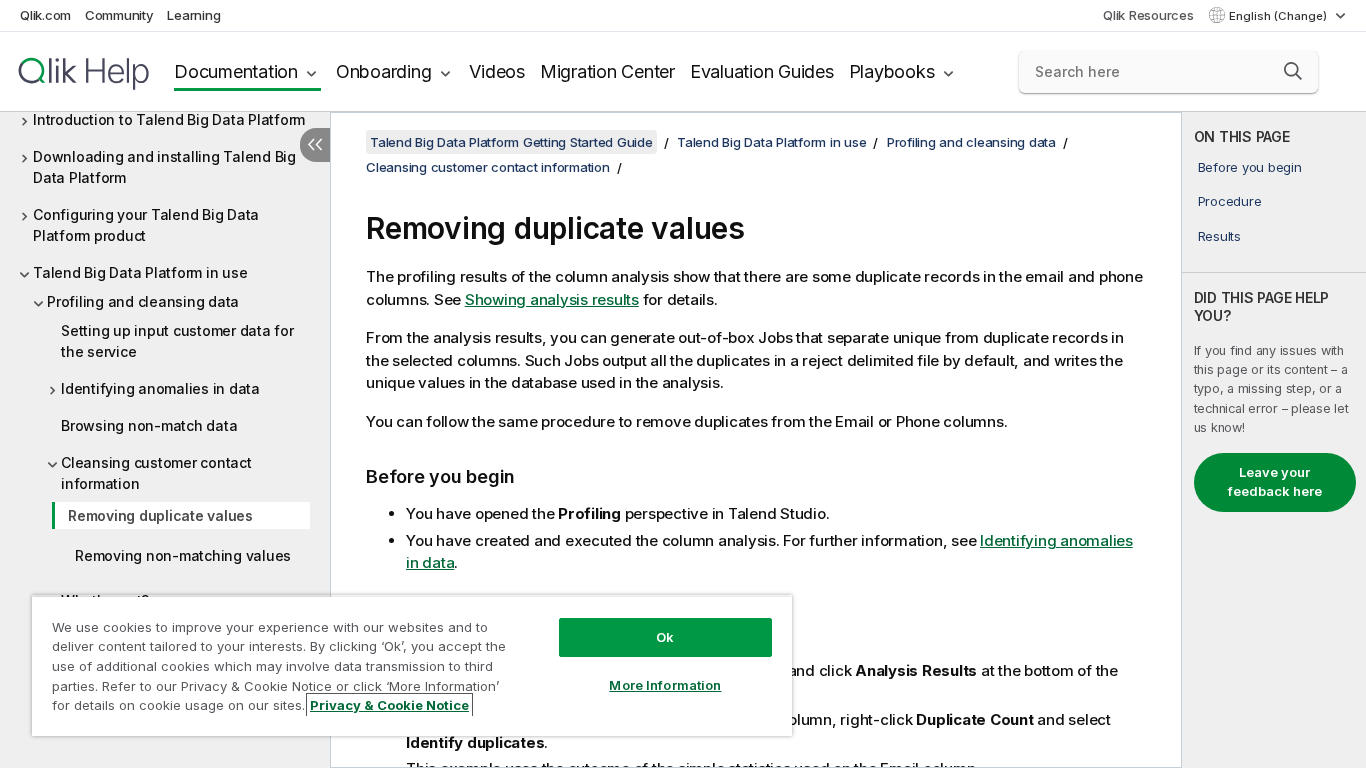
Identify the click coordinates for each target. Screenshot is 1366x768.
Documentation (236, 71)
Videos (497, 71)
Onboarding (384, 71)
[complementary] (1274, 440)
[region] (412, 665)
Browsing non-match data (149, 425)
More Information (665, 685)
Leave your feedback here (1275, 482)
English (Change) (1279, 16)
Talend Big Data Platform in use (140, 272)
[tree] (165, 392)
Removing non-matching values (183, 555)
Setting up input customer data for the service (177, 341)
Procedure (1230, 201)
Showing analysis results (552, 299)
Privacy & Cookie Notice (389, 705)
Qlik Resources (1148, 15)
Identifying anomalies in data (160, 388)
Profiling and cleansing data (143, 301)
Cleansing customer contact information (156, 473)
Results (1219, 236)
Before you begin (1250, 167)
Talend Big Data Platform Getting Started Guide (511, 142)
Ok (665, 637)
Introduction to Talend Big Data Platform (169, 119)
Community (119, 15)
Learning (193, 15)
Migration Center (607, 71)
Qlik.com (45, 15)
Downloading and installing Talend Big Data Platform (164, 167)
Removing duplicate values (160, 515)
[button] (1293, 71)
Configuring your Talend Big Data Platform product (146, 225)
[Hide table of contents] (315, 145)
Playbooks (892, 71)
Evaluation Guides (762, 71)
